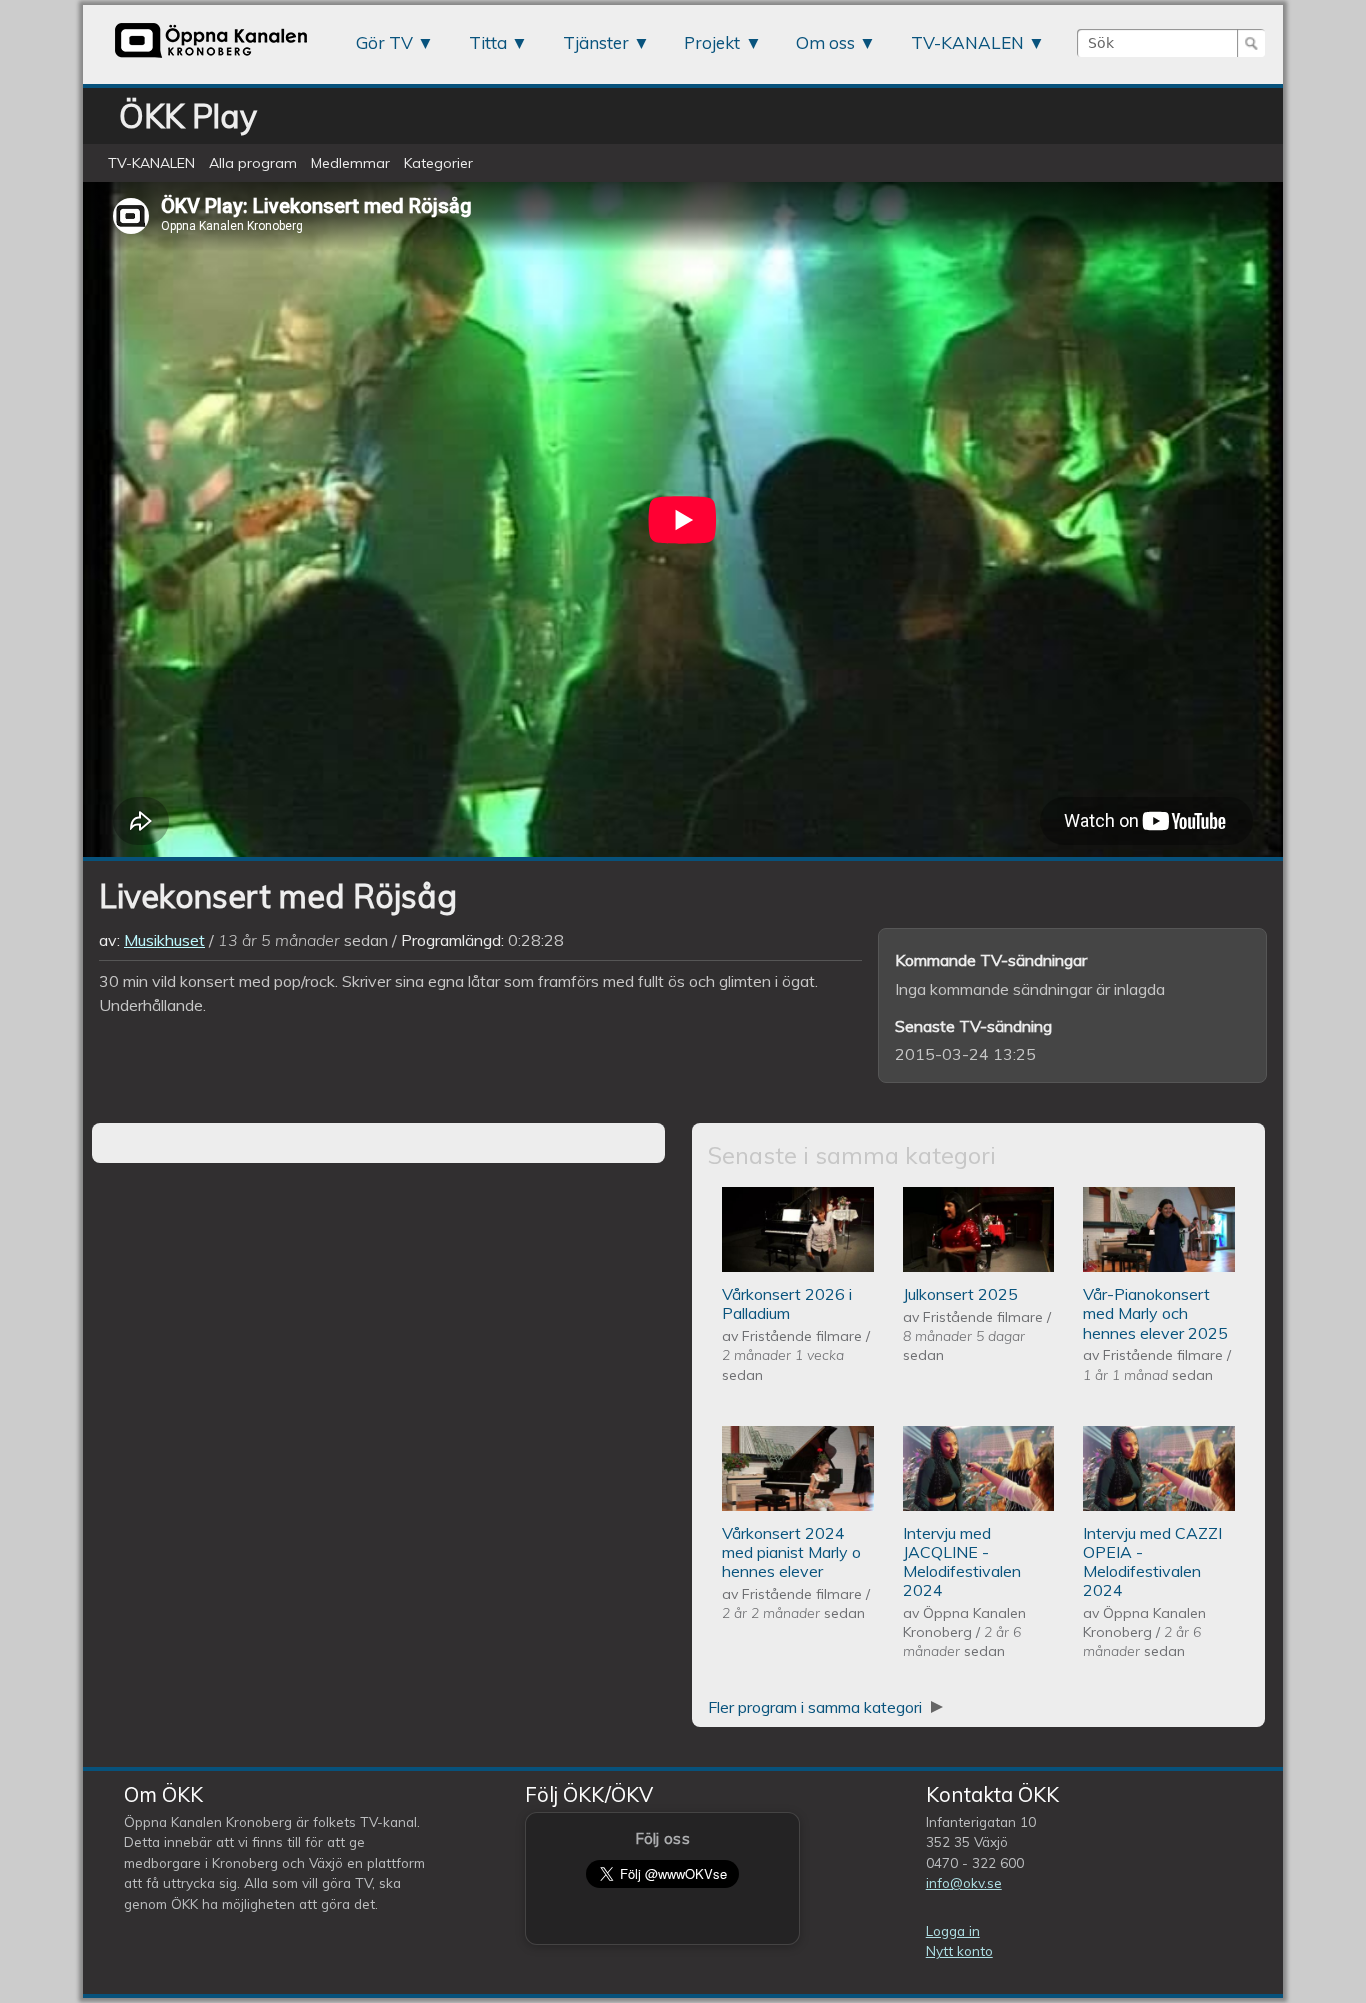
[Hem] (211, 57)
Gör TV (384, 42)
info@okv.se (964, 1882)
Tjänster (596, 42)
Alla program (253, 163)
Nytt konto (959, 1950)
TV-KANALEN (967, 42)
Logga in (953, 1930)
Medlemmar (350, 163)
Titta (488, 42)
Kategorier (438, 163)
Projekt (712, 42)
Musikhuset (164, 940)
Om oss (825, 42)
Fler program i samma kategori (817, 1707)
